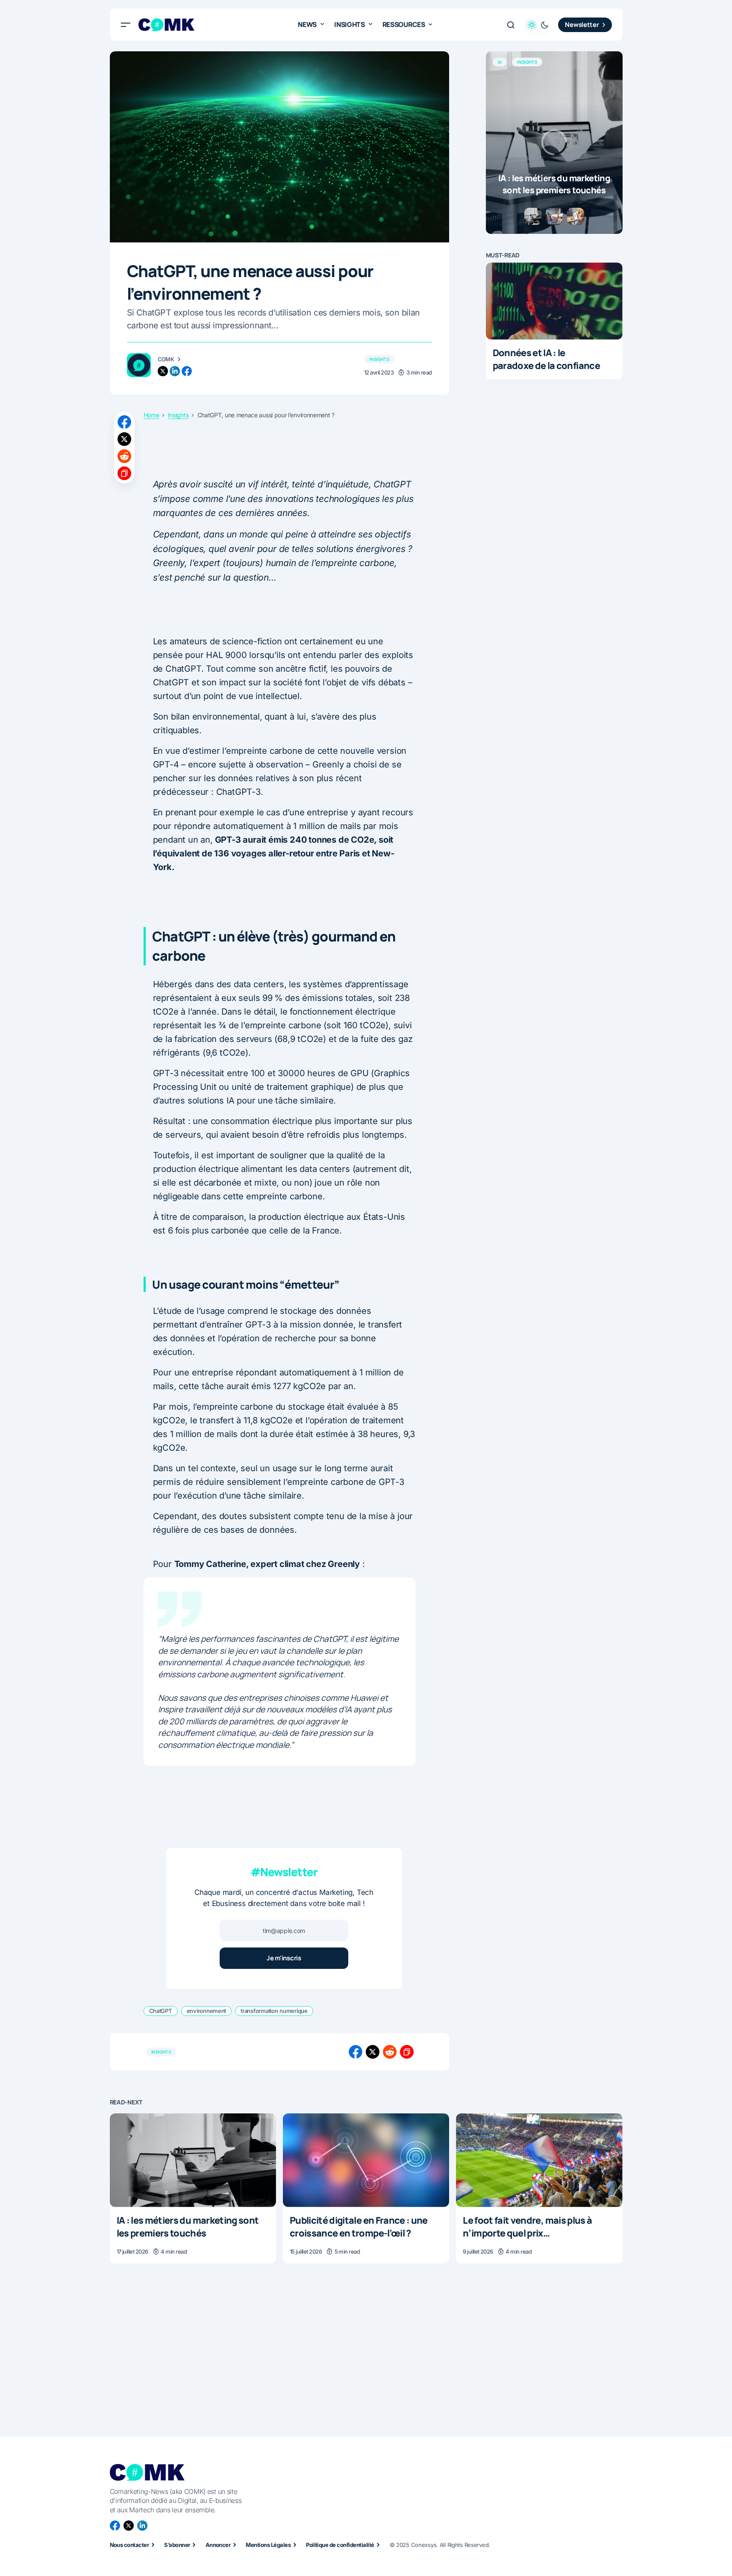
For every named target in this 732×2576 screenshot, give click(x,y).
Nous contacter (129, 2545)
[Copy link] (124, 473)
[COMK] (139, 365)
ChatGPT (161, 2011)
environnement (207, 2011)
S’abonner (177, 2545)
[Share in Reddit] (124, 456)
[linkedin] (175, 371)
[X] (129, 2526)
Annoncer (218, 2545)
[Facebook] (115, 2526)
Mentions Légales (268, 2545)
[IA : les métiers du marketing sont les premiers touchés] (554, 143)
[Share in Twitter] (124, 439)
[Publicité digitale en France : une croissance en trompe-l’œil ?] (366, 2160)
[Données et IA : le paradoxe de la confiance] (554, 301)
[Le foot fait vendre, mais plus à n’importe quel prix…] (539, 2160)
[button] (126, 25)
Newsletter (582, 25)
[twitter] (163, 371)
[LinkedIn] (142, 2526)
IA (500, 62)
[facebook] (187, 371)
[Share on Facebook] (124, 422)
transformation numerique (274, 2011)
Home (151, 415)
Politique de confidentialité (340, 2545)
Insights (379, 359)
